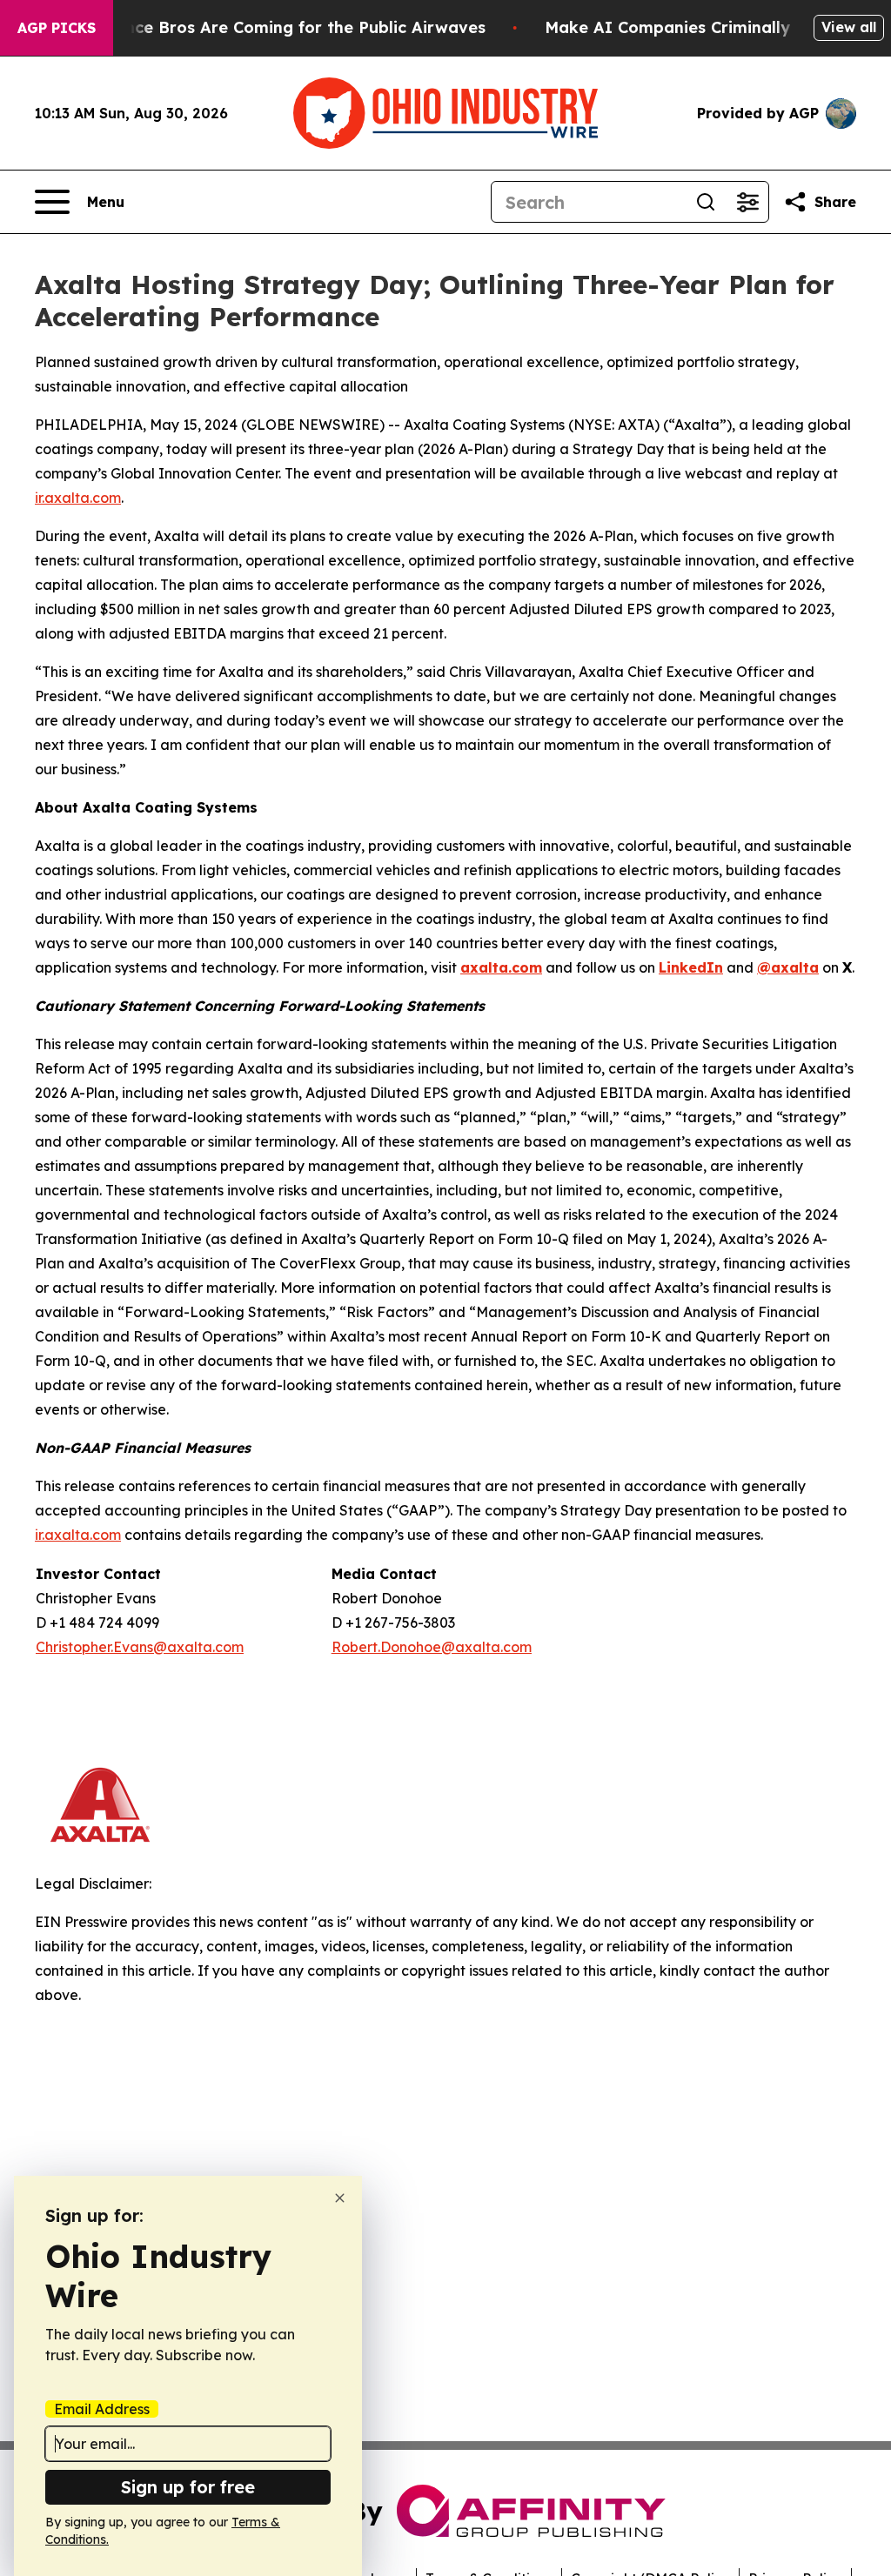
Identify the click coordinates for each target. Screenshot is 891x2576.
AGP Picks (57, 28)
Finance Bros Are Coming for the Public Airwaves (288, 27)
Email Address (102, 2409)
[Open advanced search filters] (747, 202)
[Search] (706, 202)
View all (849, 27)
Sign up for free (188, 2487)
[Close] (340, 2198)
